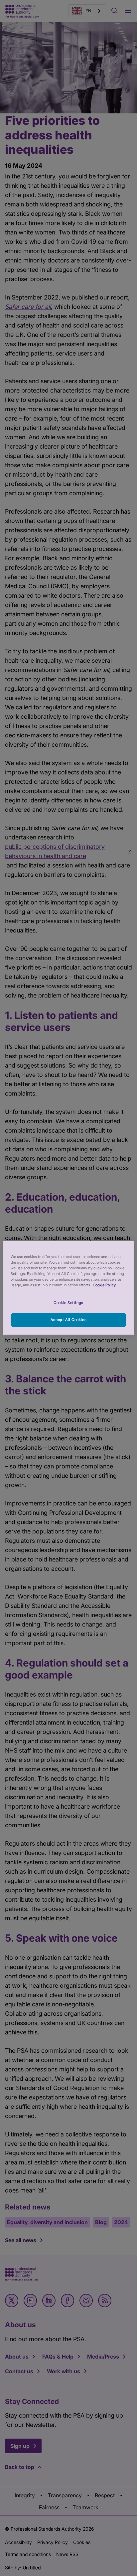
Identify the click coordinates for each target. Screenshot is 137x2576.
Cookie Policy (104, 1285)
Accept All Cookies (68, 1320)
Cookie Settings (68, 1303)
